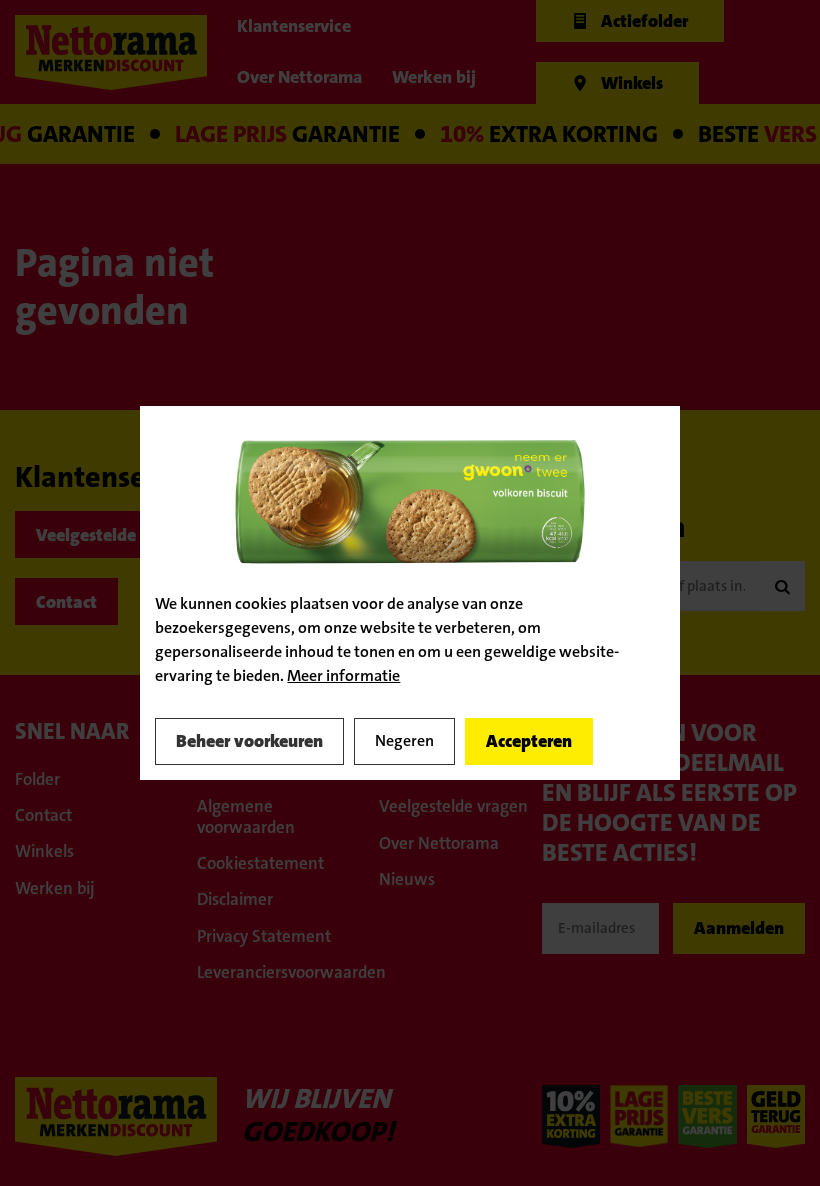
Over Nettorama (439, 843)
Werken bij (55, 888)
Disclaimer (235, 899)
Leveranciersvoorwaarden (278, 972)
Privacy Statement (264, 936)
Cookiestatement (260, 863)
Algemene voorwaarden (246, 816)
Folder (37, 779)
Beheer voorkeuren (249, 741)
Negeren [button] (404, 740)
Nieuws (407, 879)
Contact (66, 602)
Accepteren (529, 741)
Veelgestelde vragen (115, 535)
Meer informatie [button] (343, 675)
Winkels (44, 851)
